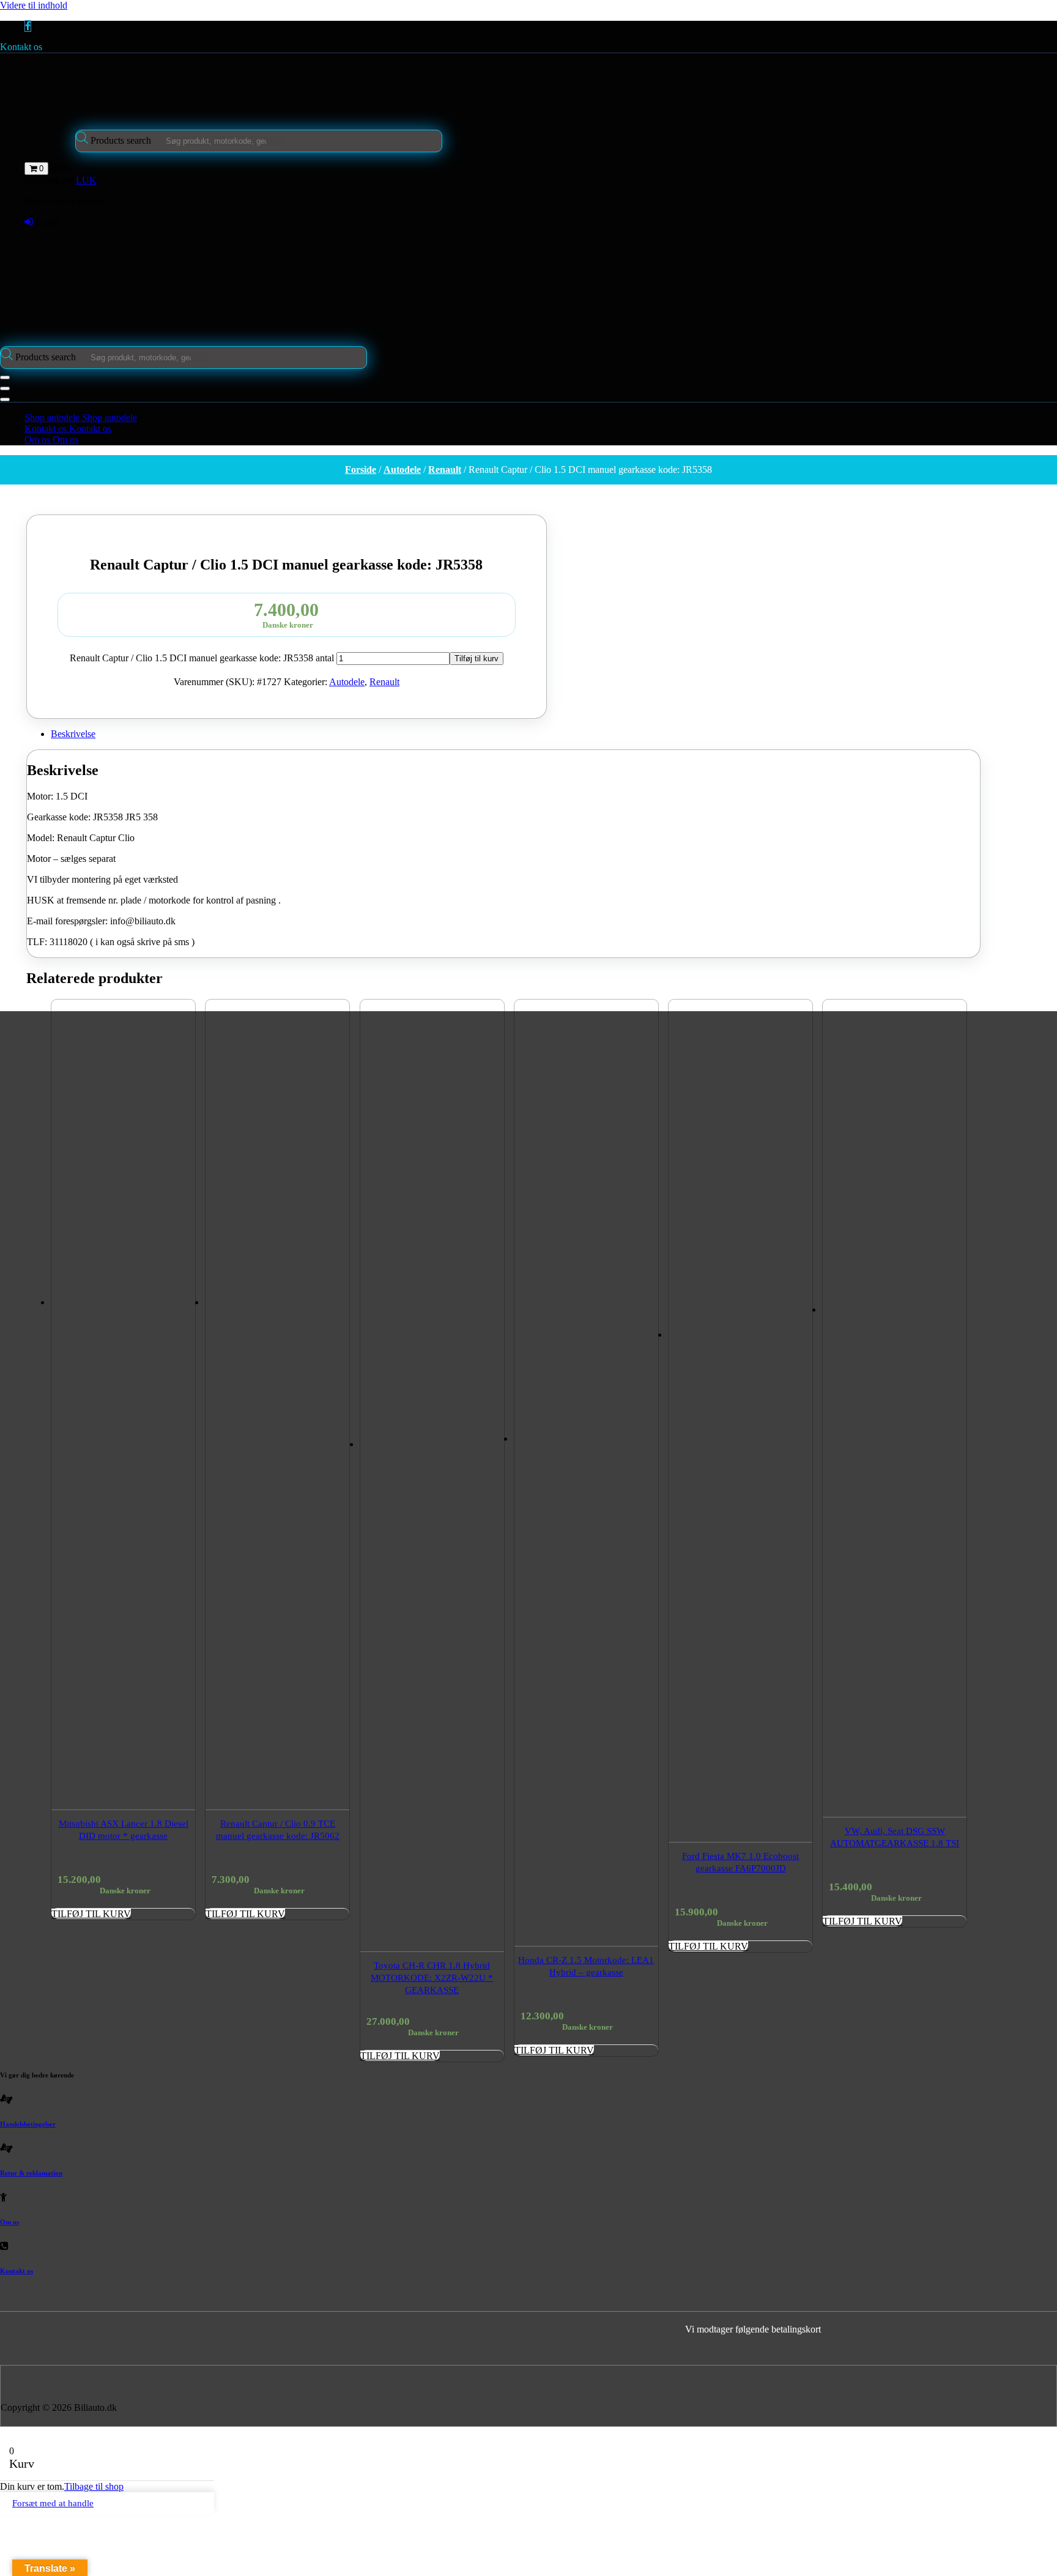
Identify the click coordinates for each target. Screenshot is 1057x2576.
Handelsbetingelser (28, 2124)
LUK (86, 180)
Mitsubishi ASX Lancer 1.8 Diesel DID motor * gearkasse (124, 1830)
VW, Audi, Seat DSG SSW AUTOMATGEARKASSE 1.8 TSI (895, 1837)
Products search (122, 140)
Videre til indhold (34, 5)
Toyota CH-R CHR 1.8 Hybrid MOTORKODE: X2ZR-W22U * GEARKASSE (432, 1978)
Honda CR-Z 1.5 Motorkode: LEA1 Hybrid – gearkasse (586, 1966)
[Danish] (504, 509)
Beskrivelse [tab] (73, 734)
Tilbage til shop (94, 2486)
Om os (9, 2222)
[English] (520, 509)
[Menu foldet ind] (5, 377)
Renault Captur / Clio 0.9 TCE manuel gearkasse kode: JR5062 (278, 1830)
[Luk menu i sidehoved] (5, 388)
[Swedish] (552, 509)
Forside (361, 470)
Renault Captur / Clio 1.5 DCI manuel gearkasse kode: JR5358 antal (202, 658)
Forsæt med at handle (53, 2503)
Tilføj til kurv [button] (91, 1914)
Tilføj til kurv (477, 659)
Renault (445, 470)
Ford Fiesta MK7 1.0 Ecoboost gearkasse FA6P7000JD (740, 1862)
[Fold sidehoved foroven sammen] (5, 399)
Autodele (402, 470)
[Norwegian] (536, 509)
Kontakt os (21, 47)
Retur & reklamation (31, 2173)
